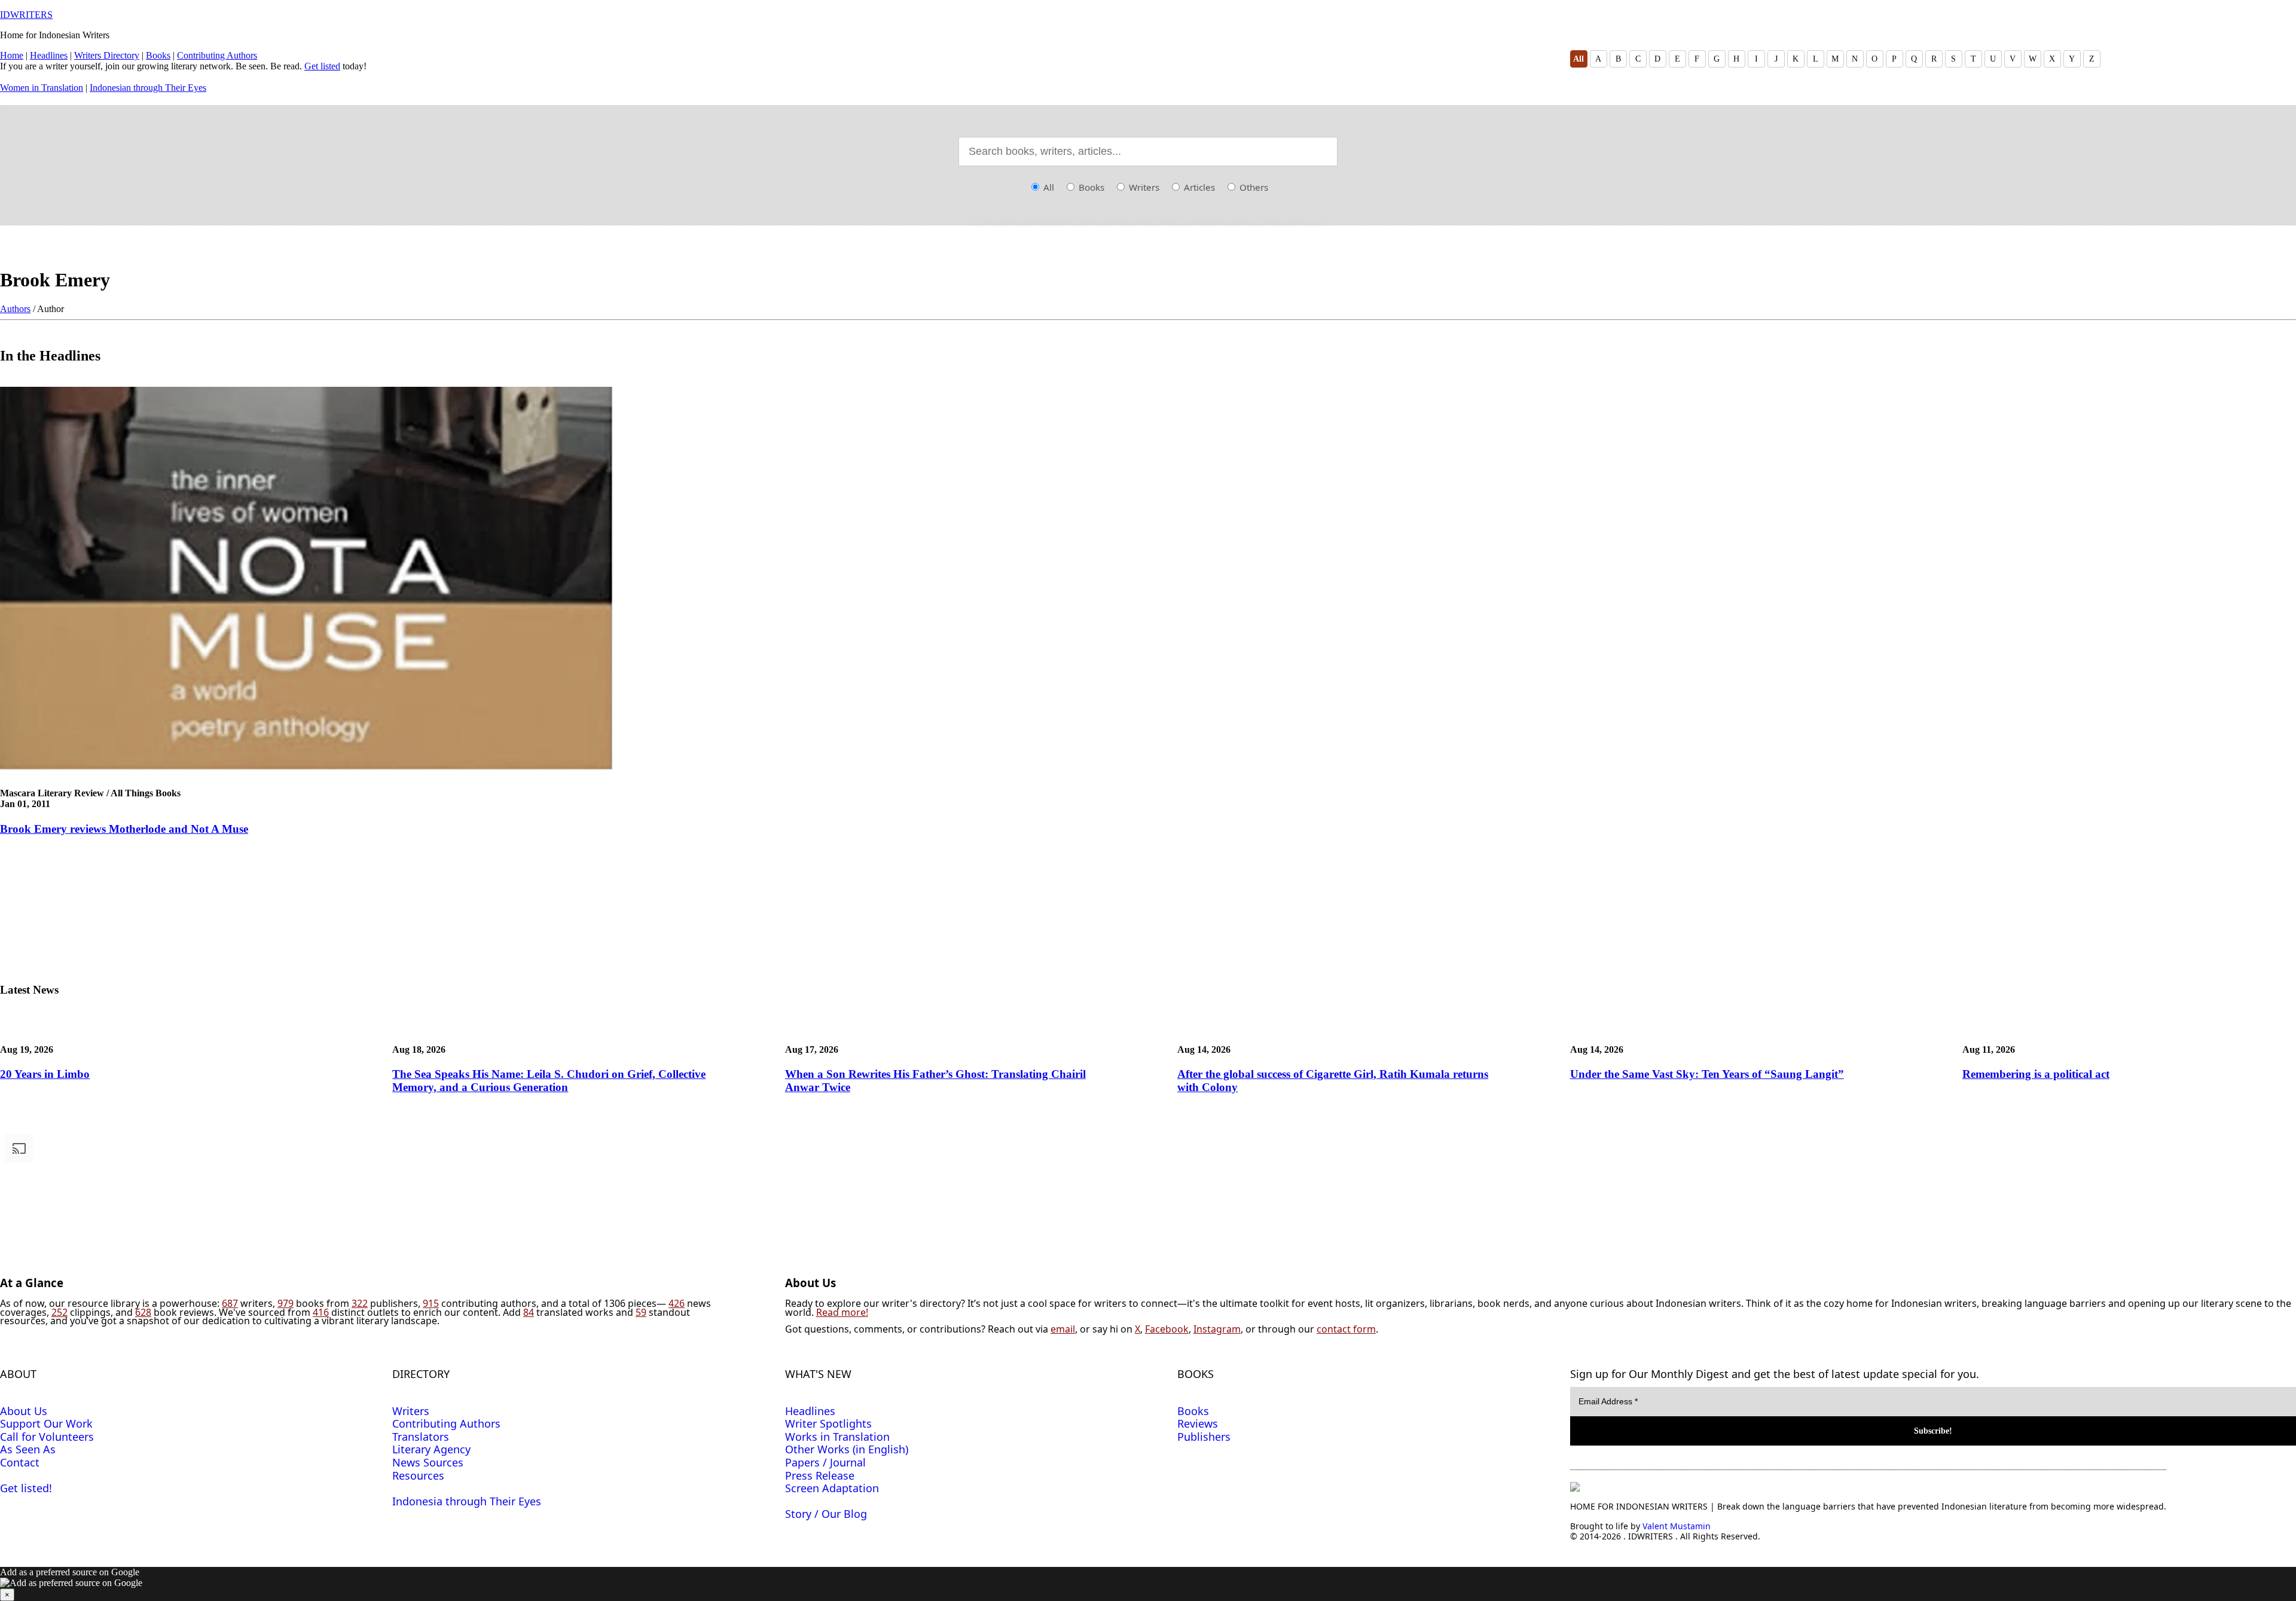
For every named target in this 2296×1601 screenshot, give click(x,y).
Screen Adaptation (832, 1488)
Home (12, 55)
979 (286, 1303)
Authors (15, 309)
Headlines (49, 55)
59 (641, 1312)
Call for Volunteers (47, 1437)
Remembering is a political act (2036, 1074)
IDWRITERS (26, 15)
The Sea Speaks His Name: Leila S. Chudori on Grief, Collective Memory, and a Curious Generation (549, 1081)
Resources (418, 1475)
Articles (1198, 187)
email (1063, 1329)
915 (431, 1303)
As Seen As (28, 1449)
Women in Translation (42, 88)
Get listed (322, 66)
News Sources (428, 1462)
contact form (1346, 1329)
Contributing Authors (217, 55)
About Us (24, 1411)
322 (360, 1303)
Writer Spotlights (828, 1423)
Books (158, 55)
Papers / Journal (825, 1462)
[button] (1148, 1584)
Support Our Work (46, 1423)
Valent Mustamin (1677, 1526)
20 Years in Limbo (45, 1074)
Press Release (820, 1475)
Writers (1143, 187)
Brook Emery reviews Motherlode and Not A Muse (124, 829)
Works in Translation (837, 1437)
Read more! (842, 1312)
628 (143, 1312)
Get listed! (26, 1488)
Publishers (1204, 1437)
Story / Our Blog (826, 1514)
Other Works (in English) (847, 1449)
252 (59, 1312)
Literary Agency (431, 1449)
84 (529, 1312)
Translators (421, 1437)
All (1578, 59)
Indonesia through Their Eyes (467, 1501)
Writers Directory (107, 55)
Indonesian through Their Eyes (148, 88)
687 (230, 1303)
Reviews (1198, 1423)
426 (677, 1303)
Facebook (1167, 1329)
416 (321, 1312)
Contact (20, 1462)
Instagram (1217, 1329)
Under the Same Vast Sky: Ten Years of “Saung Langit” (1707, 1074)
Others (1253, 187)
